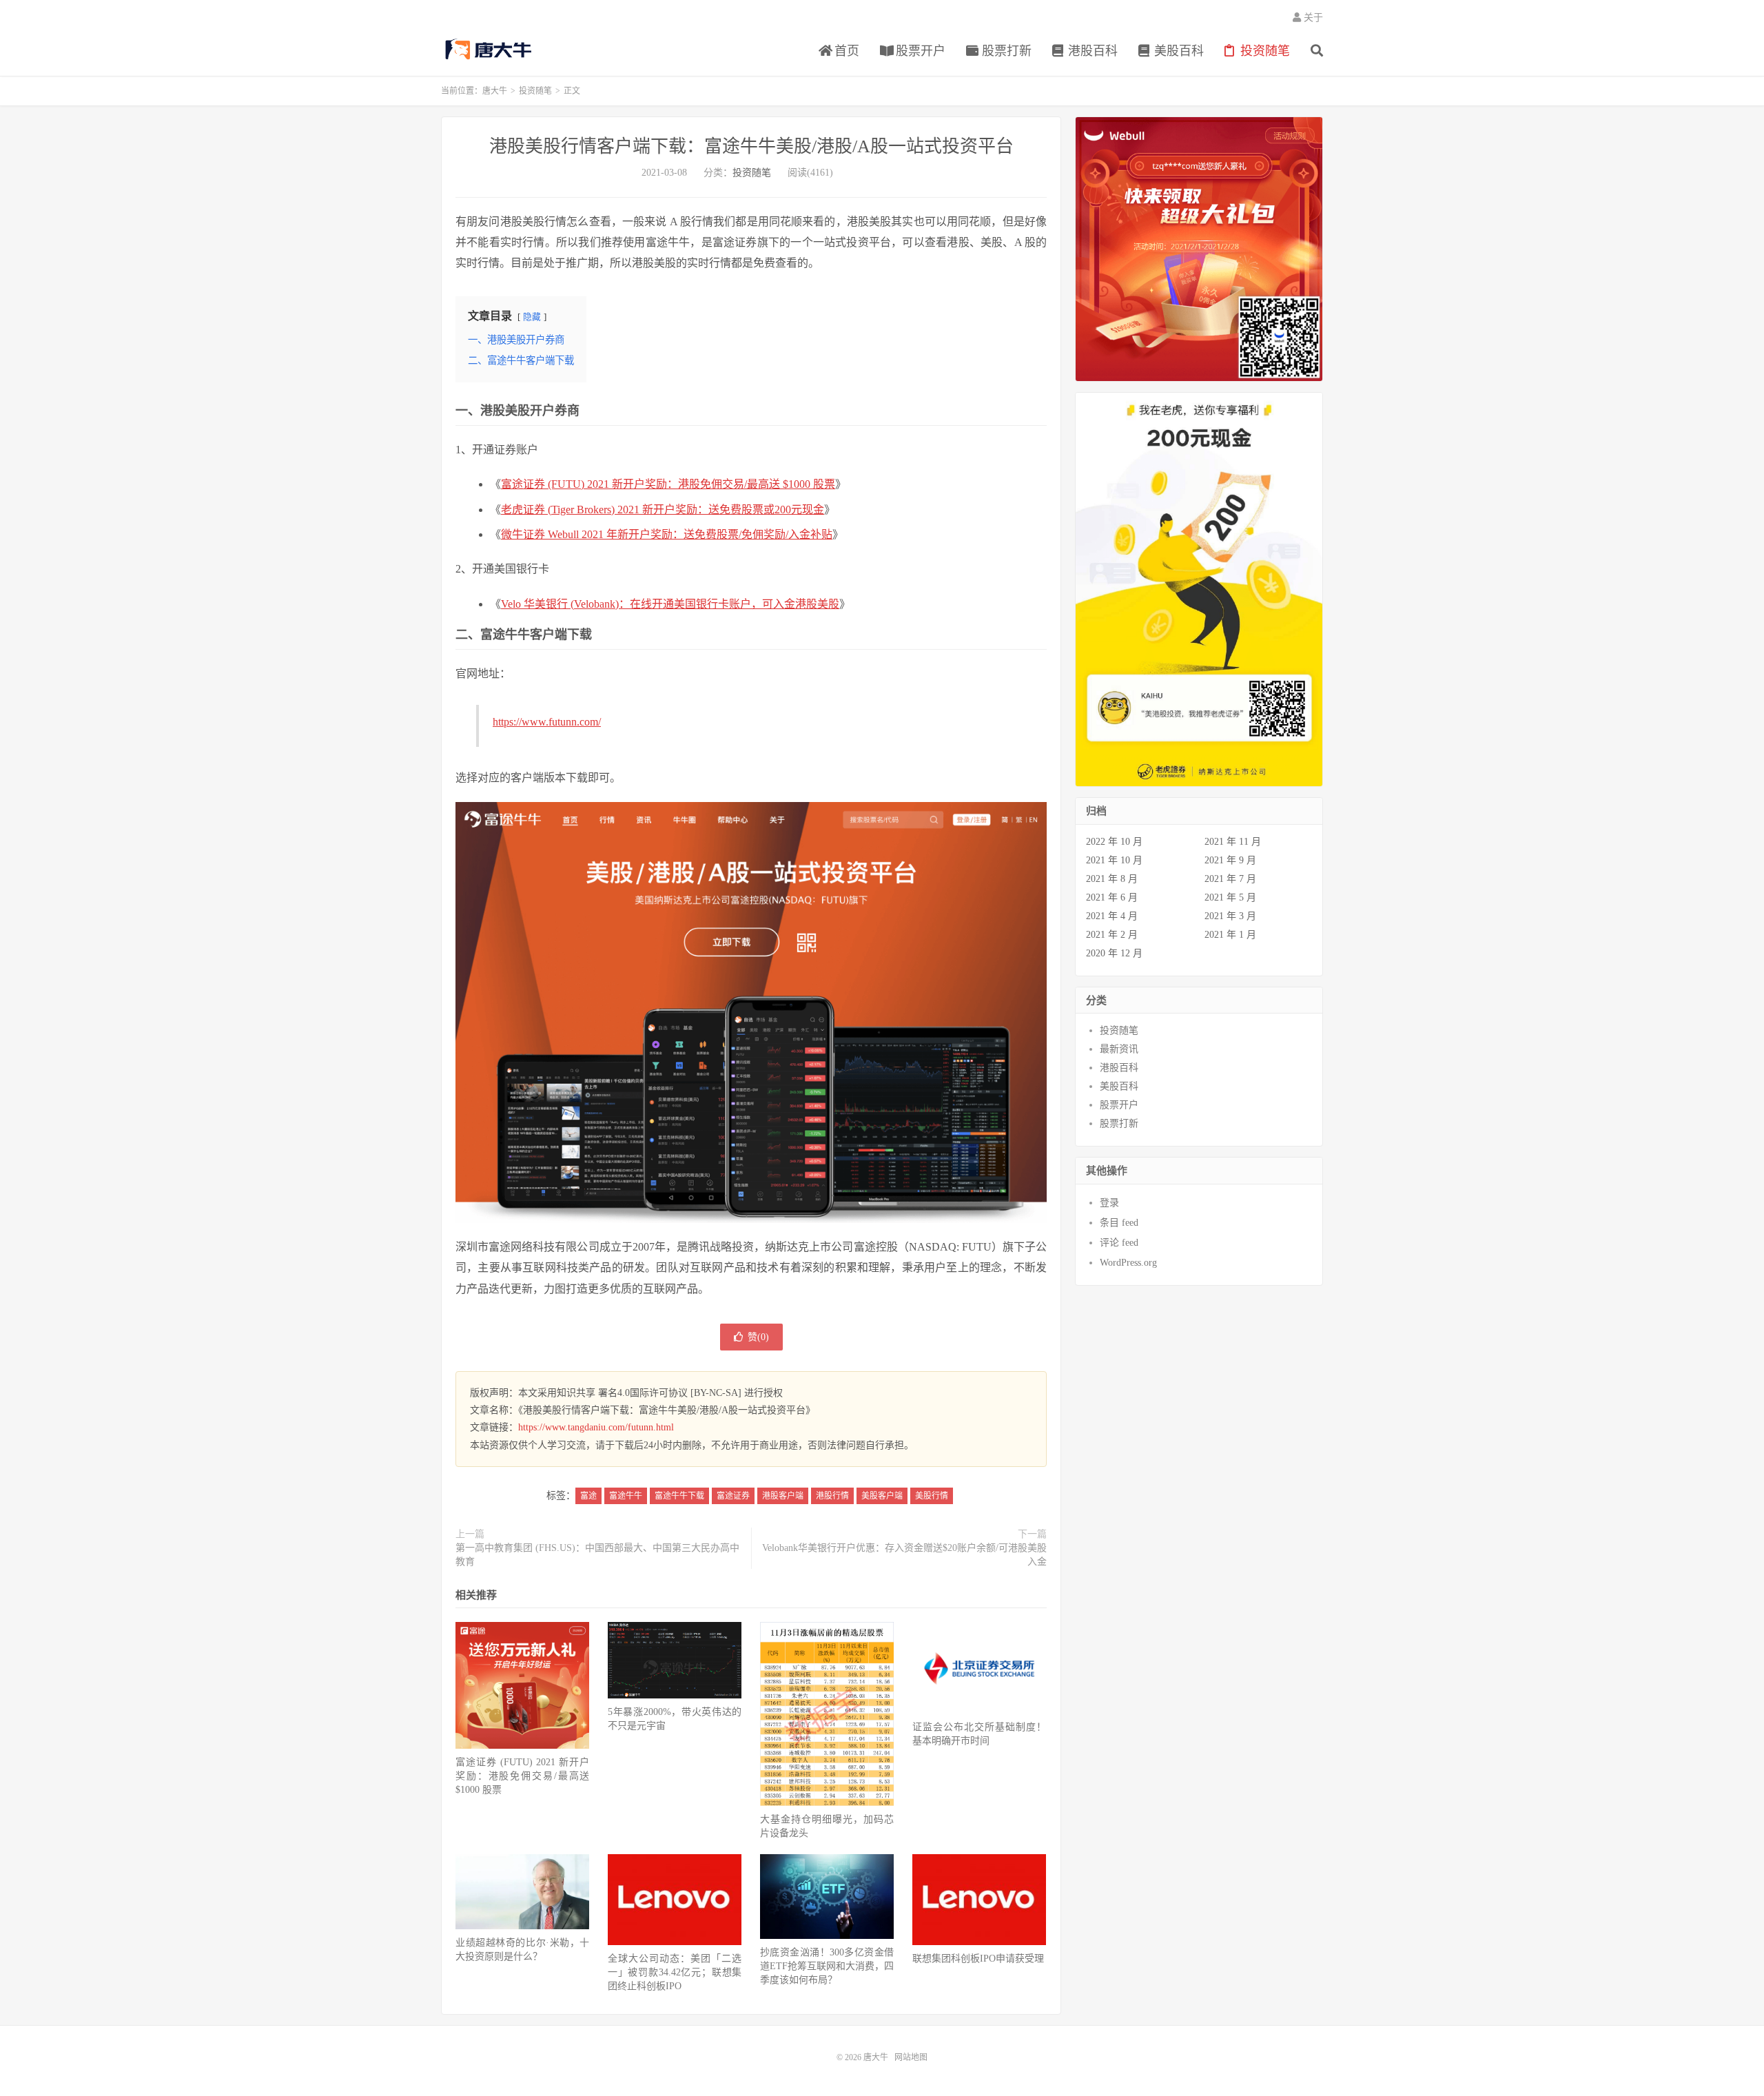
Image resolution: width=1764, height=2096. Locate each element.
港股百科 (1091, 51)
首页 (845, 51)
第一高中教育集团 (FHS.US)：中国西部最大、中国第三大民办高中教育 (597, 1555)
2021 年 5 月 (1230, 897)
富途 (588, 1496)
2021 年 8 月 (1112, 879)
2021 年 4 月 (1112, 916)
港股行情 (832, 1496)
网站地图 (911, 2057)
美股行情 (932, 1496)
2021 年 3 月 (1230, 916)
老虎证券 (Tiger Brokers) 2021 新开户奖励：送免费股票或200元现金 (663, 510)
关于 (1312, 18)
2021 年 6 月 (1112, 897)
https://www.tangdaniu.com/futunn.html (596, 1427)
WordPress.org (1128, 1263)
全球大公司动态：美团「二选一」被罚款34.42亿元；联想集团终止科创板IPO (675, 1972)
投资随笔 (1263, 51)
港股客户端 (783, 1496)
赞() (758, 1337)
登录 (1109, 1203)
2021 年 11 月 (1233, 842)
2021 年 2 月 (1112, 935)
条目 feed (1119, 1223)
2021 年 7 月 (1230, 879)
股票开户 (919, 51)
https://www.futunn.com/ (547, 722)
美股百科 (1177, 51)
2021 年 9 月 (1230, 860)
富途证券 (733, 1496)
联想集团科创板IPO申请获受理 (978, 1959)
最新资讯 (1119, 1049)
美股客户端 (882, 1496)
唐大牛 (490, 49)
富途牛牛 (626, 1496)
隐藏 (532, 317)
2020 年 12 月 (1114, 953)
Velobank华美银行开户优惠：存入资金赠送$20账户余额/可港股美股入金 (904, 1555)
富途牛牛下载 (679, 1496)
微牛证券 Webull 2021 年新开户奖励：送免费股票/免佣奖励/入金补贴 (667, 534)
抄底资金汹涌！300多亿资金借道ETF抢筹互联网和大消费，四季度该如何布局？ (827, 1966)
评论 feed (1119, 1243)
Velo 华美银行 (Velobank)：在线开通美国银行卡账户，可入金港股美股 (670, 604)
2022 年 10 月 (1114, 842)
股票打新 (1005, 51)
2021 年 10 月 (1114, 860)
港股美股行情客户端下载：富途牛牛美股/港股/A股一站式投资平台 (751, 146)
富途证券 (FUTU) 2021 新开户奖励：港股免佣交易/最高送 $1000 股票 (668, 484)
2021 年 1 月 (1230, 935)
